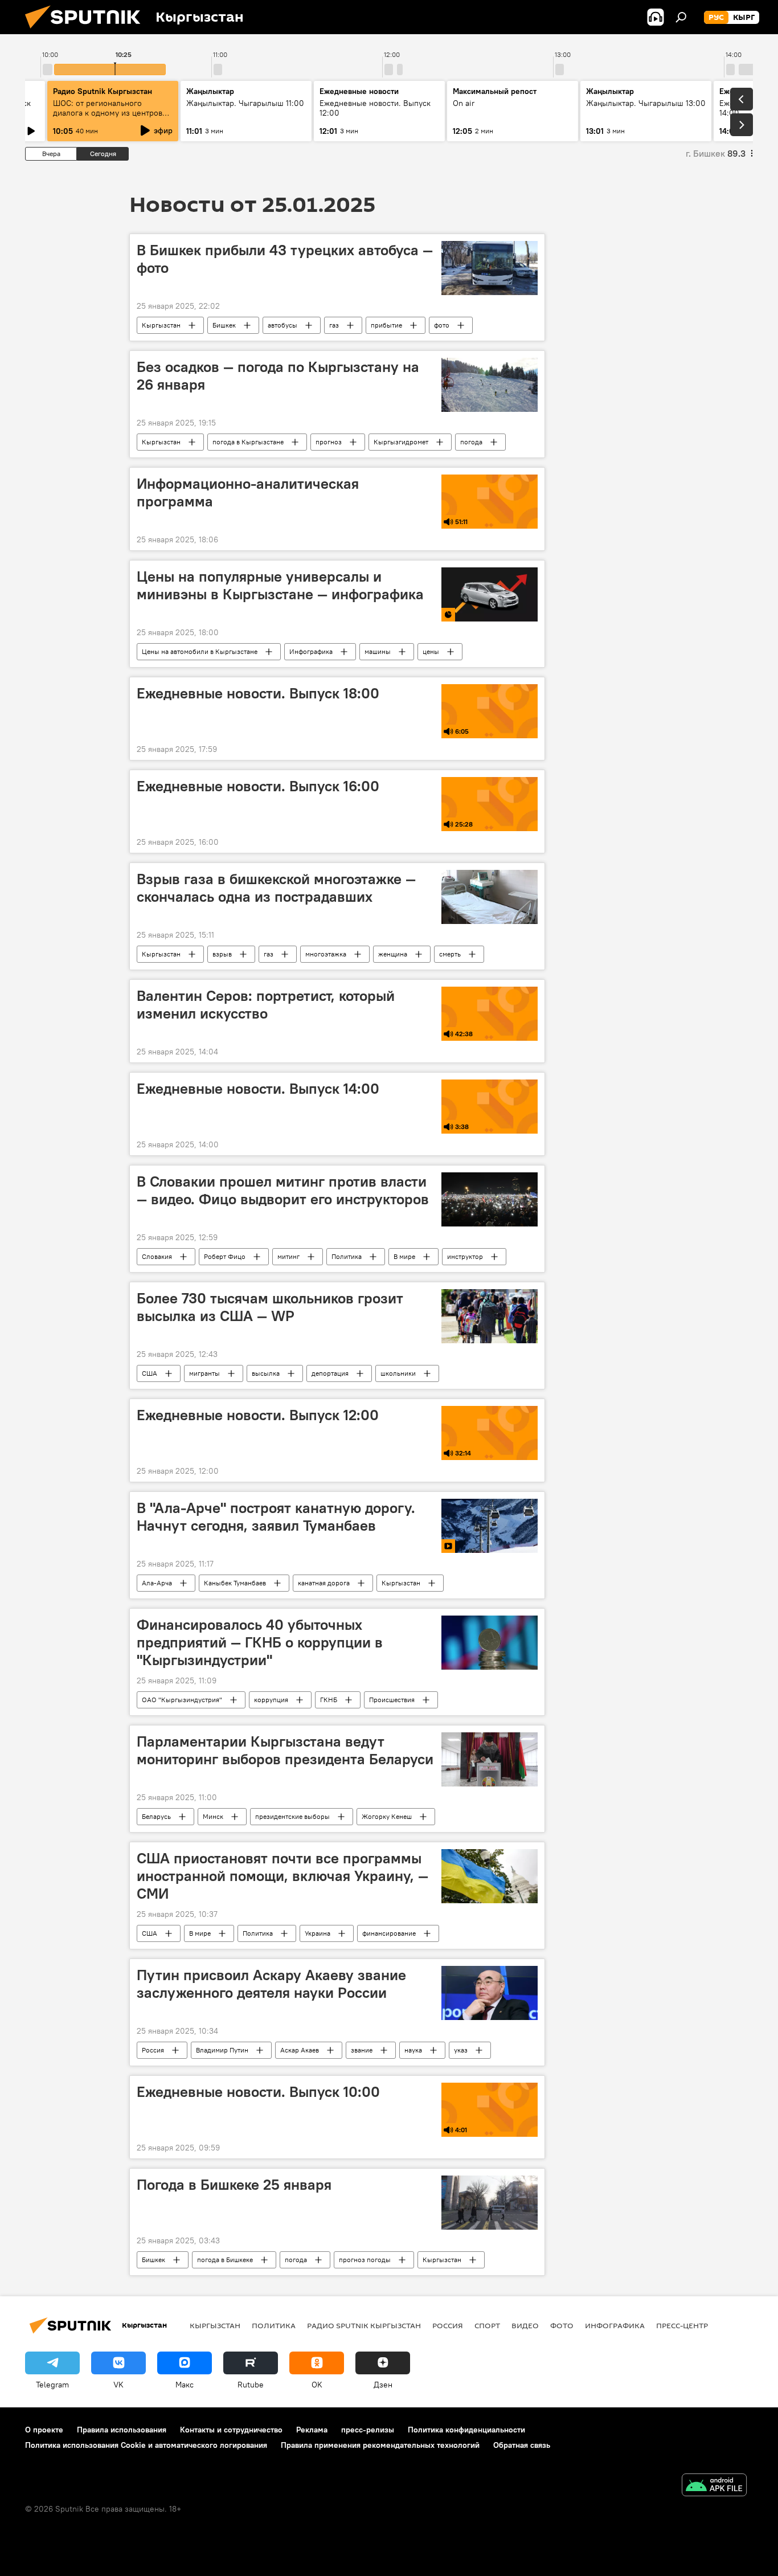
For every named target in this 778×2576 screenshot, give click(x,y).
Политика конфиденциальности (466, 2430)
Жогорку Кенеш (387, 1816)
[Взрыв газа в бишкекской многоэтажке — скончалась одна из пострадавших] (490, 897)
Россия (153, 2050)
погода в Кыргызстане (248, 442)
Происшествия (392, 1700)
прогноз (329, 442)
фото (442, 325)
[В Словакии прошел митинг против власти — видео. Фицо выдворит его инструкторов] (490, 1199)
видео (525, 2325)
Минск (213, 1816)
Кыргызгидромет (401, 442)
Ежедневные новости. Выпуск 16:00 (258, 786)
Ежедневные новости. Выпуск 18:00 (258, 693)
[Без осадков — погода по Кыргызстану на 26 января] (490, 385)
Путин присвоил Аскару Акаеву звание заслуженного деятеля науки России (271, 1984)
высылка (266, 1373)
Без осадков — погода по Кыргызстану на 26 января (278, 376)
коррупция (271, 1700)
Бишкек (224, 325)
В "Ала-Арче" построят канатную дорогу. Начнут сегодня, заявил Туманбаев (276, 1517)
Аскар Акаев (300, 2050)
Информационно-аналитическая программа (248, 492)
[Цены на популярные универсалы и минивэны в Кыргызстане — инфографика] (490, 594)
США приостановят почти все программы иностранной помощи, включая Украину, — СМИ (282, 1876)
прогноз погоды (365, 2260)
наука (413, 2050)
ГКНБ (329, 1700)
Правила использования (122, 2430)
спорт (487, 2325)
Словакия (157, 1256)
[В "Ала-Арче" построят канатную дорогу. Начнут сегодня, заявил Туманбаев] (490, 1526)
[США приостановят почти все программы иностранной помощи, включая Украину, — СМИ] (490, 1876)
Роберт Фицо (225, 1256)
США (150, 1373)
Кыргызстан (161, 325)
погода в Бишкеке (225, 2260)
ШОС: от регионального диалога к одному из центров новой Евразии (108, 113)
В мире (404, 1256)
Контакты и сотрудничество (231, 2430)
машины (378, 651)
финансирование (389, 1933)
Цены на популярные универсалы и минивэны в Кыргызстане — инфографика (280, 585)
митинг (288, 1256)
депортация (330, 1373)
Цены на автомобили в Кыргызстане (200, 651)
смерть (450, 954)
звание (362, 2050)
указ (461, 2050)
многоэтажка (326, 954)
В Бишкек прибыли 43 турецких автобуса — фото (285, 259)
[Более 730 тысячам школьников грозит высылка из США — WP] (490, 1316)
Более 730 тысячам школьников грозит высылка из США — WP (270, 1307)
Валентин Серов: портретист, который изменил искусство (266, 1005)
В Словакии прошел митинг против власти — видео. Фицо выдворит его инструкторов (283, 1190)
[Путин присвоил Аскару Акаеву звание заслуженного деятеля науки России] (490, 1993)
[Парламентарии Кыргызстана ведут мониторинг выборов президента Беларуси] (490, 1759)
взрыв (222, 954)
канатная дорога (324, 1583)
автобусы (282, 325)
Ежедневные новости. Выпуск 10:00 (258, 2092)
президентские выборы (292, 1816)
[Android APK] (714, 2486)
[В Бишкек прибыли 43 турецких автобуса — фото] (490, 268)
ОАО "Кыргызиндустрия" (182, 1700)
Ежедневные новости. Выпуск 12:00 (258, 1415)
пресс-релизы (368, 2430)
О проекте (44, 2430)
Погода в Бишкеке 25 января (234, 2185)
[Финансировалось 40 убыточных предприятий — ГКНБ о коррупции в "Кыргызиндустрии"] (490, 1643)
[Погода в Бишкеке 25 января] (490, 2203)
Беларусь (156, 1816)
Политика (347, 1256)
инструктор (465, 1256)
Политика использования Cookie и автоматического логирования (146, 2445)
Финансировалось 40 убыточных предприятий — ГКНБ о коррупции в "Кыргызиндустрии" (260, 1642)
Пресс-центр (682, 2325)
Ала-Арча (157, 1583)
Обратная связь (522, 2445)
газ (334, 325)
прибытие (386, 325)
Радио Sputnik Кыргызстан (103, 91)
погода (471, 442)
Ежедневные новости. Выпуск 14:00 (258, 1089)
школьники (398, 1373)
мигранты (204, 1373)
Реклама (312, 2430)
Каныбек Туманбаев (235, 1583)
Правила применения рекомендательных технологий (380, 2445)
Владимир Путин (222, 2050)
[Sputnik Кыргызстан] (87, 31)
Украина (318, 1933)
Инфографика (311, 651)
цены (431, 651)
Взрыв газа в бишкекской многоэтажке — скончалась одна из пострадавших (276, 888)
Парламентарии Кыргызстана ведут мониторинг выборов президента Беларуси (285, 1750)
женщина (393, 954)
